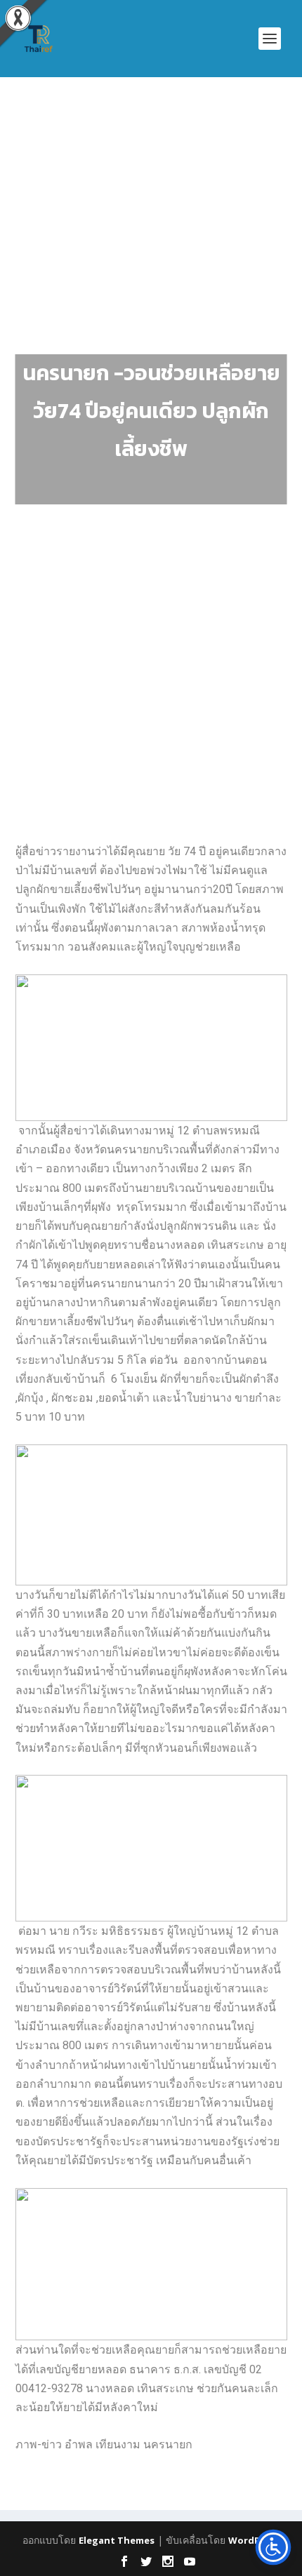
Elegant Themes (117, 2540)
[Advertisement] (151, 270)
